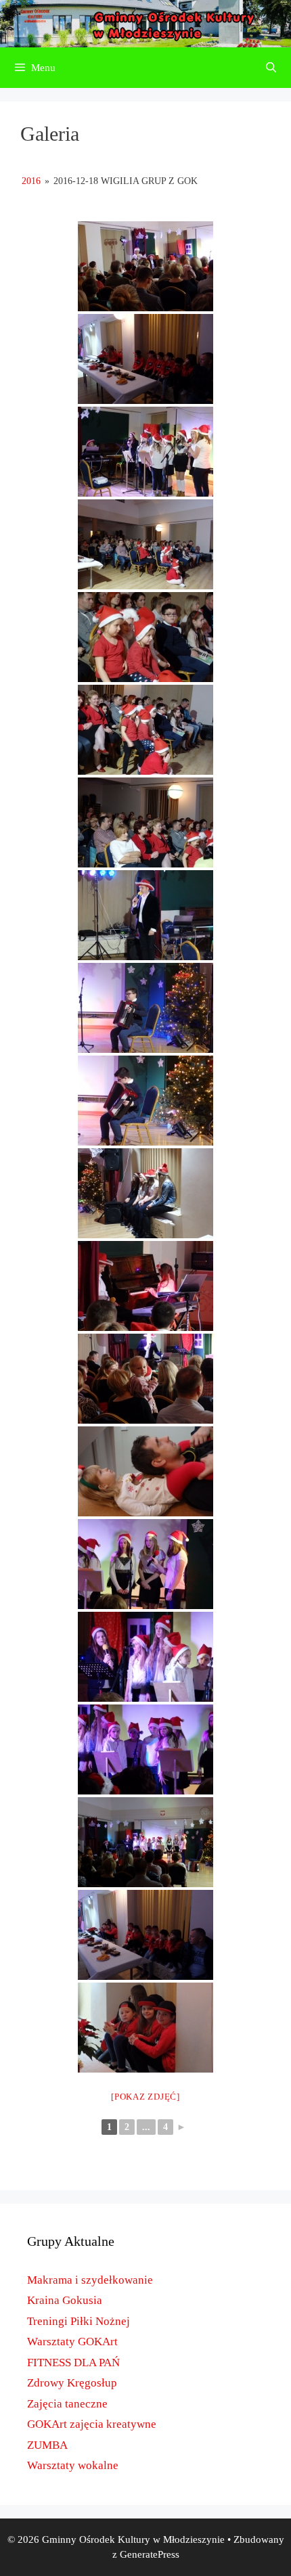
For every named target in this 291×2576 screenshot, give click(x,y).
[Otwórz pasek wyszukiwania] (271, 68)
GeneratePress (150, 2554)
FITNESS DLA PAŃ (73, 2363)
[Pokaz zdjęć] (145, 2097)
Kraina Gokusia (65, 2300)
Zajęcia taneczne (67, 2404)
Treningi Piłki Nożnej (79, 2321)
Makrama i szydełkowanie (90, 2280)
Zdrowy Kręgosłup (72, 2383)
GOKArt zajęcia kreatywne (92, 2424)
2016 (31, 181)
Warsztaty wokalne (73, 2465)
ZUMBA (47, 2445)
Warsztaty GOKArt (72, 2342)
